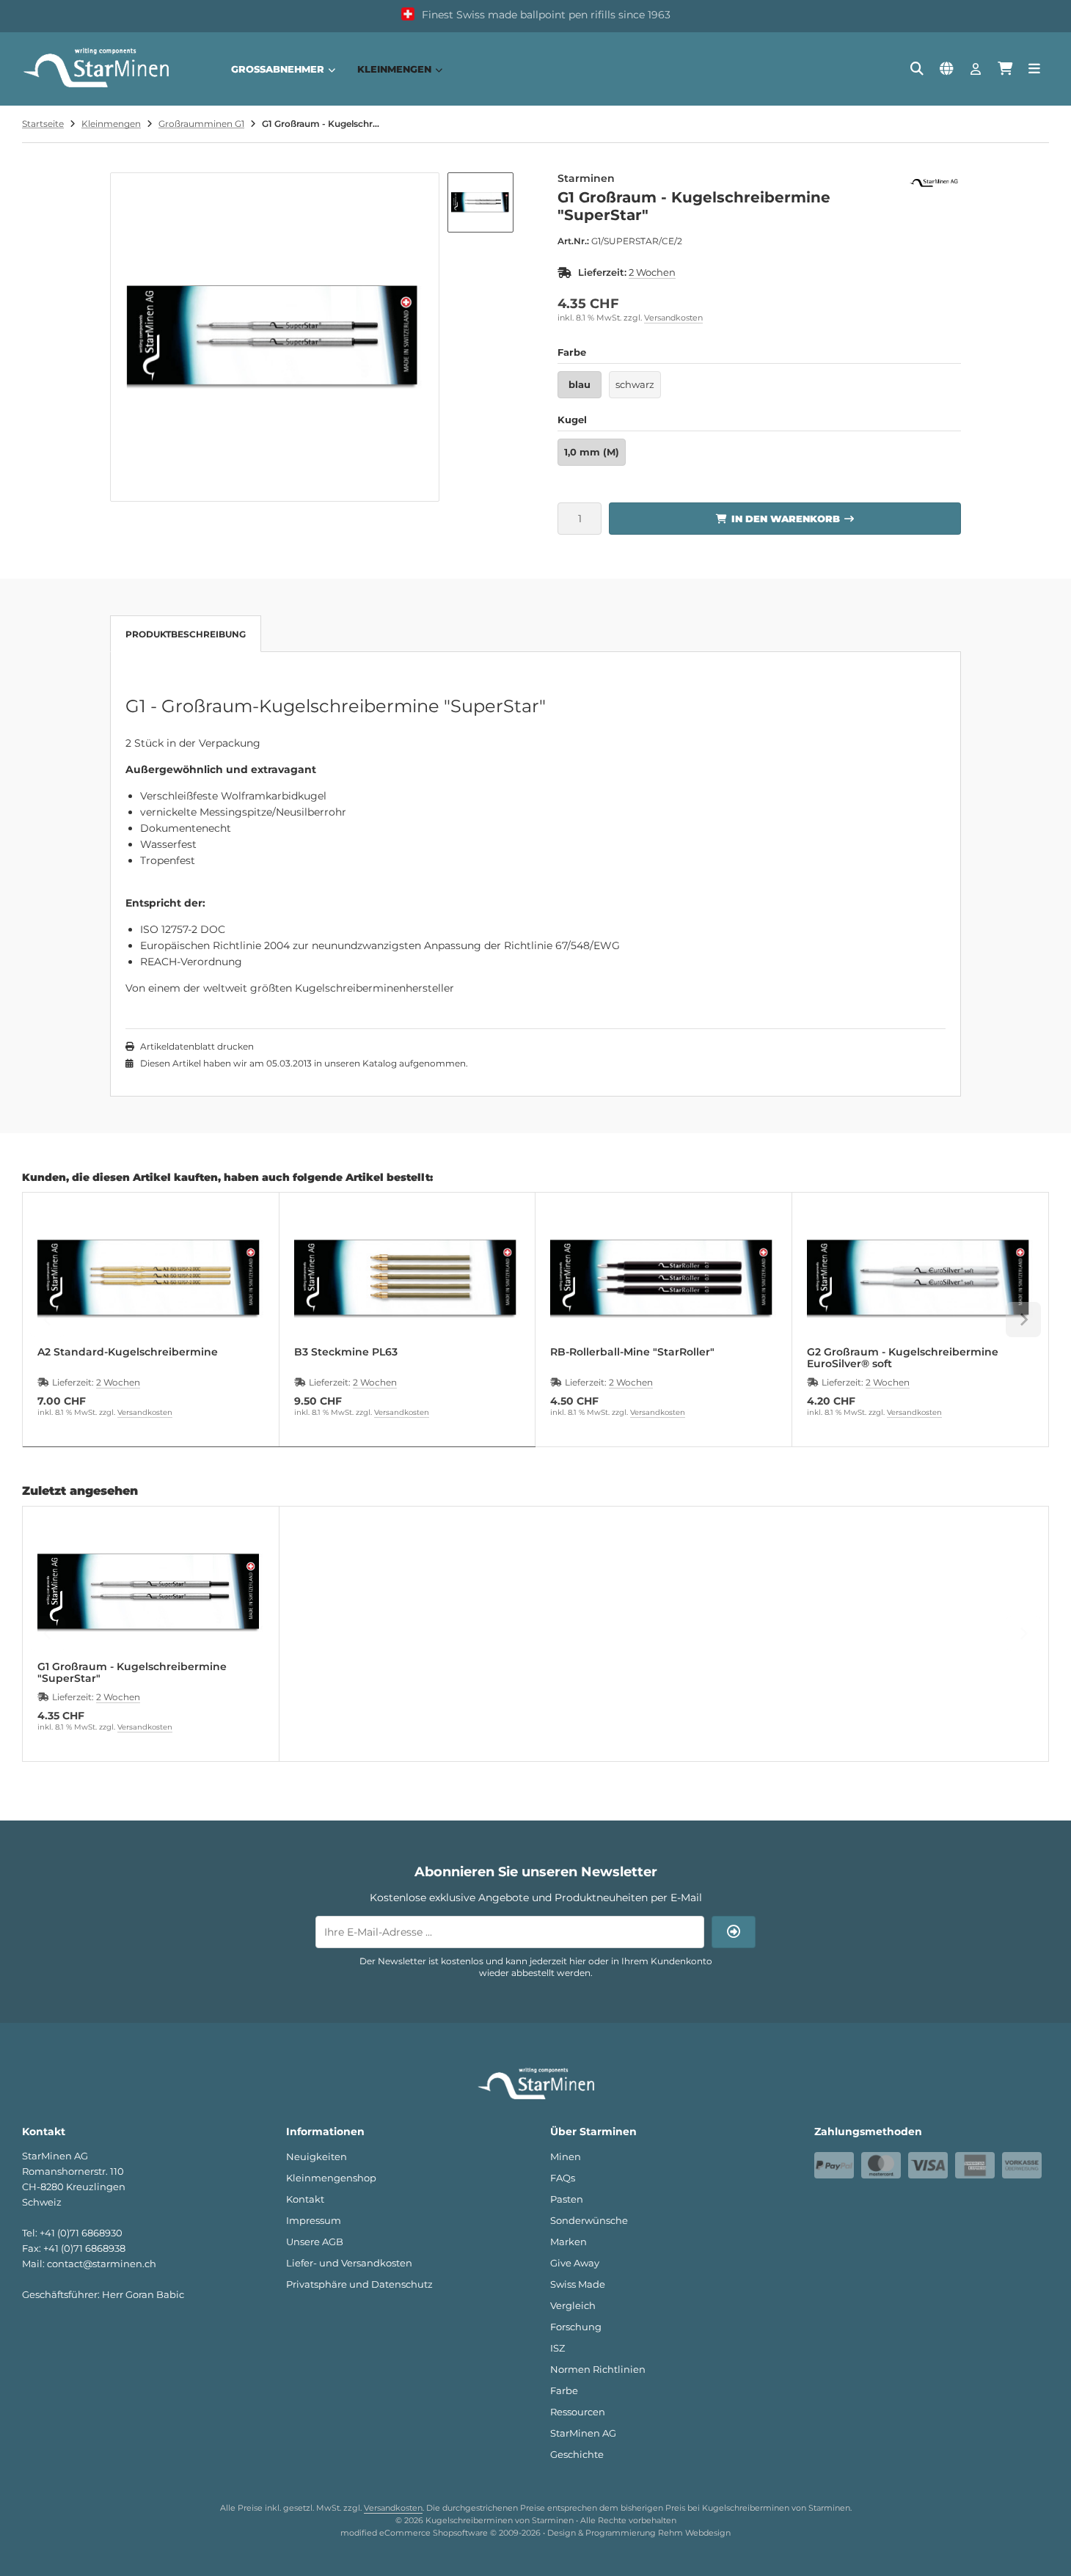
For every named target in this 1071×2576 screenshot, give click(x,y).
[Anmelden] (976, 69)
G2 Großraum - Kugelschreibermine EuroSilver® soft (903, 1358)
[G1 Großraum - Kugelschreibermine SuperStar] (151, 1592)
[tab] (279, 1457)
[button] (480, 202)
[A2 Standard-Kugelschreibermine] (151, 1278)
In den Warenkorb (785, 518)
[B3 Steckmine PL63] (407, 1278)
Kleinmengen (394, 69)
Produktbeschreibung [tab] (186, 634)
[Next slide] (1023, 1320)
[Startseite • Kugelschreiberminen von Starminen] (95, 87)
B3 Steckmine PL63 (346, 1352)
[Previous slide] (48, 1320)
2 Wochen (652, 272)
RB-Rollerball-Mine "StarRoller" (632, 1352)
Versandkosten (673, 318)
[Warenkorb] (1005, 69)
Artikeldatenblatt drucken (197, 1046)
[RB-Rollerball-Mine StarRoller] (664, 1278)
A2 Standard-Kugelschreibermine (128, 1352)
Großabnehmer (278, 69)
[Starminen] (935, 180)
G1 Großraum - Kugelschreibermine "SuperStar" (132, 1672)
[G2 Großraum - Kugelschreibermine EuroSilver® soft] (920, 1278)
